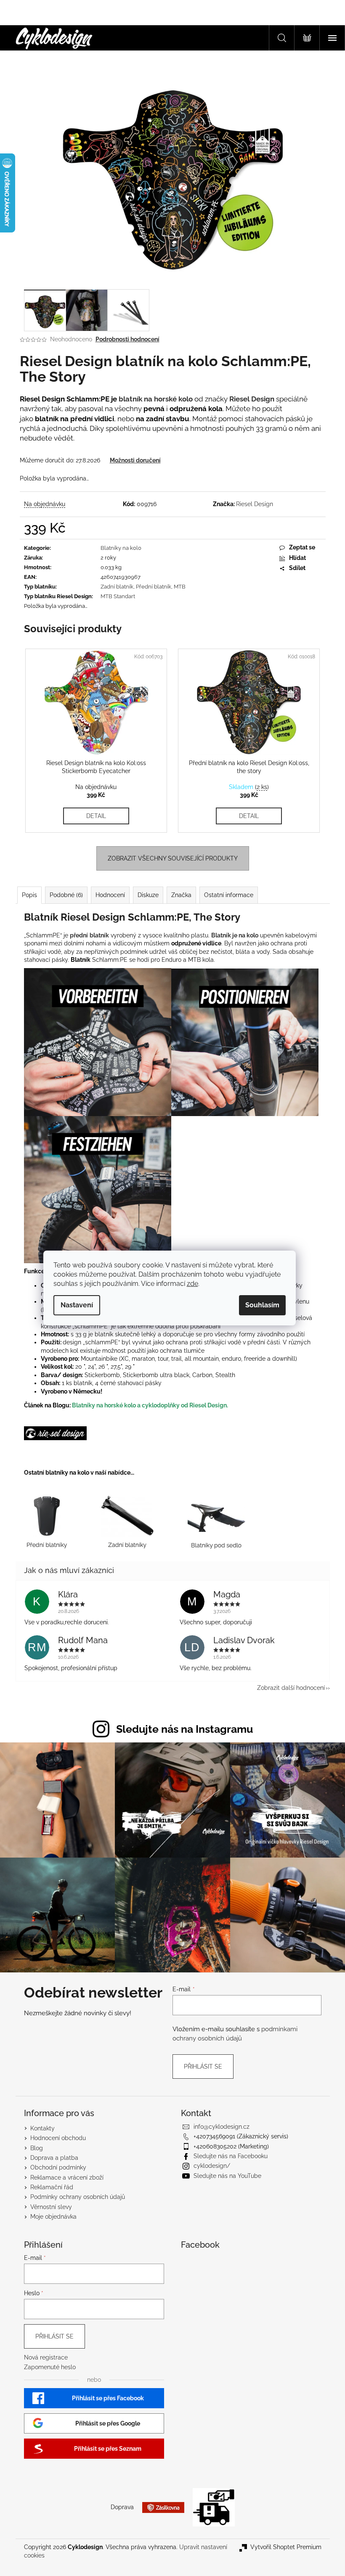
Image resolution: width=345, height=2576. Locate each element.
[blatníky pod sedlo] (216, 1520)
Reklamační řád (52, 2187)
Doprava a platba (54, 2158)
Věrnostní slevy (51, 2207)
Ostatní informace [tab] (229, 895)
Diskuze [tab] (148, 895)
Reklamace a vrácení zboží (67, 2177)
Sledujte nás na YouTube (227, 2176)
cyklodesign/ (212, 2166)
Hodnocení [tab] (110, 895)
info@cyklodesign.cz (222, 2127)
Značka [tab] (181, 895)
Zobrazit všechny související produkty (173, 858)
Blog (37, 2148)
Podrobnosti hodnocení (127, 339)
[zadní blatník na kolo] (127, 1520)
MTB (180, 587)
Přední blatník (154, 587)
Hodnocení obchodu (58, 2138)
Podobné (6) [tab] (66, 895)
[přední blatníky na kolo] (46, 1520)
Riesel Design (255, 504)
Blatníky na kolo (121, 548)
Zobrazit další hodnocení (291, 1688)
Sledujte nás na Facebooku (231, 2156)
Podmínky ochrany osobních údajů (78, 2197)
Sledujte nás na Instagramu (184, 1729)
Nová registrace (46, 2357)
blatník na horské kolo (156, 399)
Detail (96, 816)
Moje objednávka (53, 2217)
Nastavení (77, 1305)
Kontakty (42, 2128)
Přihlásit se (203, 2067)
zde (192, 1284)
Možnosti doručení (135, 460)
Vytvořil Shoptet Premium (286, 2547)
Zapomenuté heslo (50, 2367)
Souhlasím (262, 1305)
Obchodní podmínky (58, 2167)
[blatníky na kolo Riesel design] (55, 1433)
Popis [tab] (29, 895)
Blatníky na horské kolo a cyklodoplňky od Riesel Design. (150, 1405)
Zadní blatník (117, 587)
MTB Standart (118, 596)
